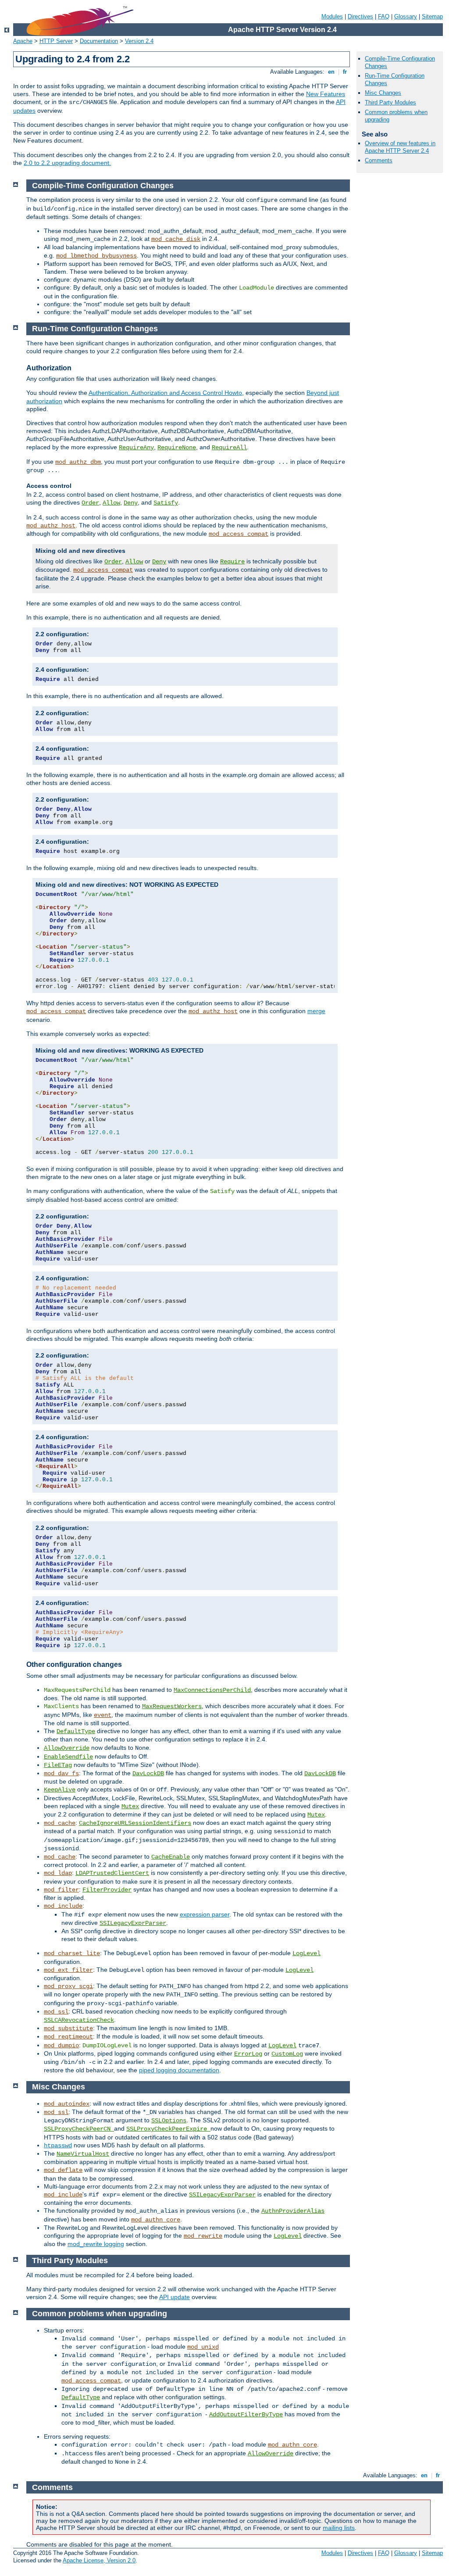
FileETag (58, 1765)
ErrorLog (248, 2054)
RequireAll (229, 448)
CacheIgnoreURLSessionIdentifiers (135, 1823)
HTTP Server (56, 41)
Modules (332, 16)
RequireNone (177, 448)
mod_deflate (63, 2170)
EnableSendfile (68, 1757)
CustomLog (287, 2054)
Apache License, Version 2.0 (99, 2560)
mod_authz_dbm (78, 462)
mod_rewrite (203, 2236)
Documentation (99, 41)
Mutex (130, 1806)
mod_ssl (56, 2012)
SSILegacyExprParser (133, 1923)
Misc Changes (383, 93)
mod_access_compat (239, 534)
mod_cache (60, 1823)
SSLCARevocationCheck (79, 2020)
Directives (360, 16)
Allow (111, 503)
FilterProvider (107, 1890)
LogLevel (306, 1953)
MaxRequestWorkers (172, 1706)
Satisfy (166, 503)
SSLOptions (169, 2121)
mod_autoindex (67, 2104)
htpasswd (58, 2146)
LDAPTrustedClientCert (112, 1873)
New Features (326, 94)
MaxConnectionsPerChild (212, 1690)
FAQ (384, 16)
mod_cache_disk (176, 239)
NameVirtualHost (83, 2154)
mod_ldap (58, 1873)
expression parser (205, 1914)
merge (316, 1011)
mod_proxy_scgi (68, 1986)
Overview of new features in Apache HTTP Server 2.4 (400, 147)
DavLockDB (148, 1773)
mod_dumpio (61, 2046)
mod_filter (61, 1890)
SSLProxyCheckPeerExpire (168, 2129)
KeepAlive (60, 1790)
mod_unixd (203, 2347)
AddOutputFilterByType (246, 2415)
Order (90, 503)
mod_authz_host (51, 526)
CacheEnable (171, 1857)
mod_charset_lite (72, 1953)
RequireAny (136, 448)
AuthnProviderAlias (293, 2211)
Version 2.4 (139, 41)
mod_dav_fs (61, 1773)
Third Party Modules (390, 102)
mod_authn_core (156, 2220)
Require (232, 562)
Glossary (406, 16)
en (331, 72)
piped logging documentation (179, 2070)
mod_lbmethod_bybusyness (96, 256)
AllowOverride (67, 1748)
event (103, 1715)
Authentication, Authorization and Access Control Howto (165, 393)
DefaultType (76, 1731)
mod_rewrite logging (96, 2244)
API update (175, 2297)
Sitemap (432, 16)
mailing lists (339, 2528)
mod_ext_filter (68, 1970)
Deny (131, 503)
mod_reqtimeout (68, 2037)
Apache (23, 41)
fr (345, 72)
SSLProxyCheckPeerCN (79, 2129)
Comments (379, 160)
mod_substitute (68, 2028)
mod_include (63, 1906)
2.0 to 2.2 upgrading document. (67, 163)
